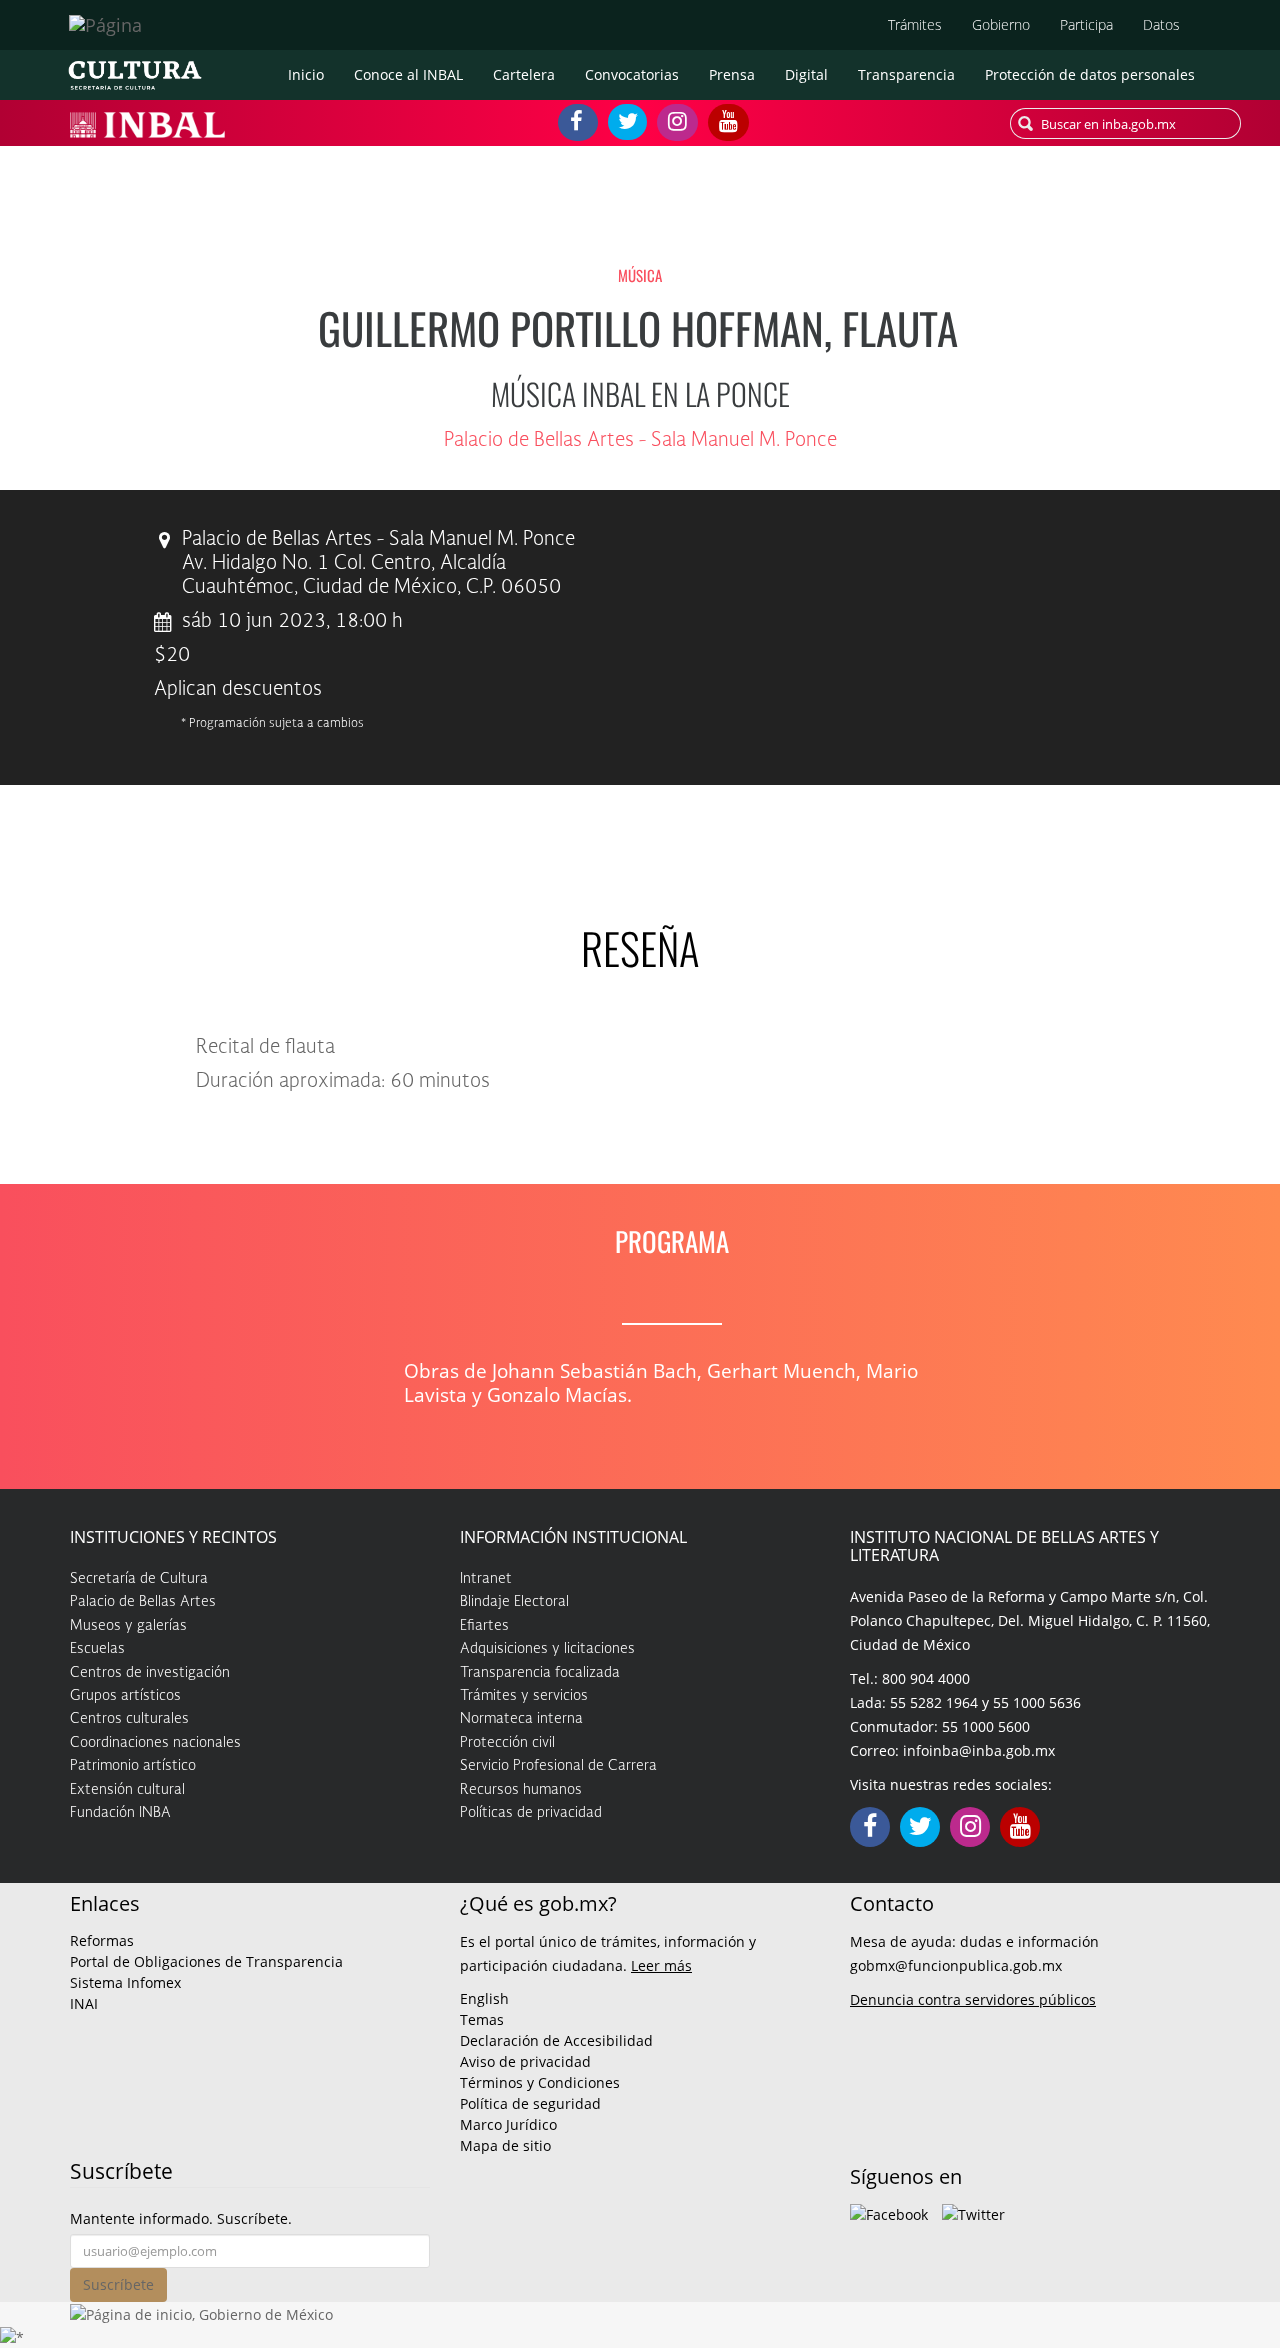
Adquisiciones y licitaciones (547, 1649)
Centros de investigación (150, 1673)
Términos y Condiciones (540, 2082)
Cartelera (524, 74)
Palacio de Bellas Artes (143, 1602)
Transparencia (906, 74)
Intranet (486, 1579)
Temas (482, 2019)
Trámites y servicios (524, 1696)
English (484, 1998)
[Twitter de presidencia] (973, 2213)
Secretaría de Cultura (139, 1579)
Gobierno (1001, 24)
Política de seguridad (530, 2103)
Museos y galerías (128, 1626)
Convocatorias (632, 74)
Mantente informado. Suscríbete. (181, 2218)
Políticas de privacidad (531, 1813)
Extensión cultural (127, 1790)
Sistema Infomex (125, 1982)
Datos (1161, 24)
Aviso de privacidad (525, 2061)
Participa (1086, 24)
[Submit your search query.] (1025, 123)
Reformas (102, 1940)
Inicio (306, 74)
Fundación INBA (120, 1813)
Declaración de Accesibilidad (556, 2040)
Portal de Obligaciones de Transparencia (206, 1961)
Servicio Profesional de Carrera (558, 1766)
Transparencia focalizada (540, 1673)
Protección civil (507, 1743)
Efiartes (484, 1626)
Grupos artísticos (125, 1696)
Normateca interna (521, 1719)
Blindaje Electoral (514, 1602)
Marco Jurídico (508, 2124)
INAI (84, 2003)
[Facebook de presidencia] (889, 2213)
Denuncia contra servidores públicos (973, 1999)
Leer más (661, 1965)
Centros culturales (129, 1719)
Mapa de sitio (505, 2145)
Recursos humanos (521, 1790)
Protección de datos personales (1090, 74)
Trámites (915, 24)
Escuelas (97, 1649)
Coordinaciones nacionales (155, 1743)
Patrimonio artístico (133, 1766)
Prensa (732, 74)
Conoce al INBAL (408, 74)
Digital (806, 74)
